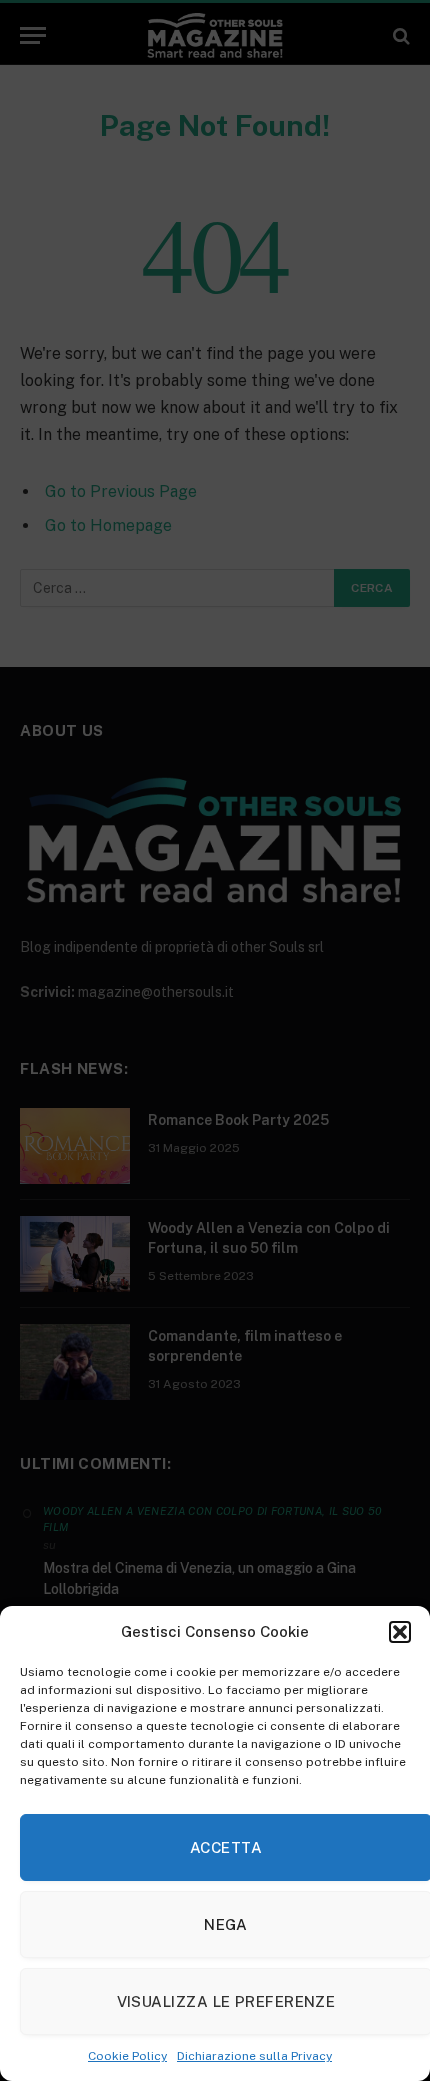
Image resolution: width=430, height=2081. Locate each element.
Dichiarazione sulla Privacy (254, 2056)
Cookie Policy (127, 2056)
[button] (400, 1632)
